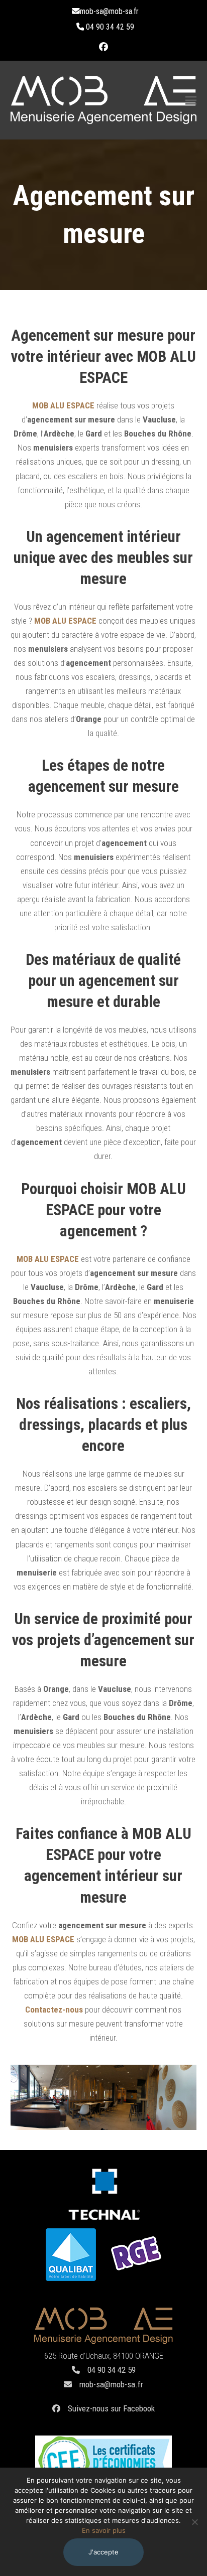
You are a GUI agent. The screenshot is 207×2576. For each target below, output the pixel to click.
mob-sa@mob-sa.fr (111, 2384)
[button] (191, 100)
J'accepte (103, 2552)
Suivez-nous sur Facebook (111, 2408)
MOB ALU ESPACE (63, 405)
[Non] (194, 2522)
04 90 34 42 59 (112, 2370)
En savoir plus (104, 2530)
